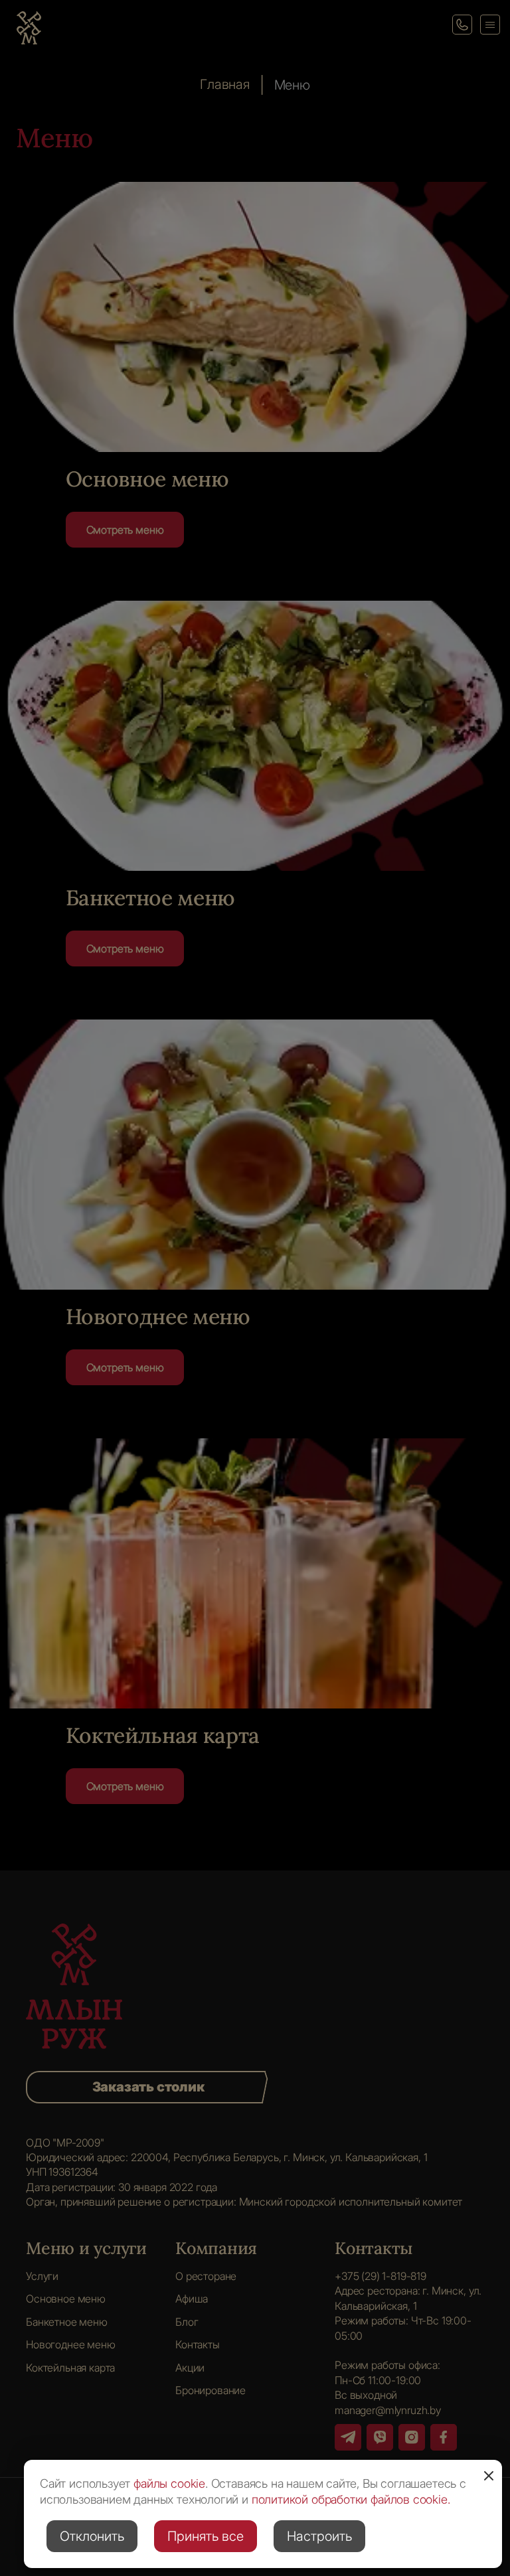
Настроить (319, 2536)
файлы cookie (169, 2483)
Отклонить (92, 2536)
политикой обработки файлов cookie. (351, 2499)
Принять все (206, 2536)
